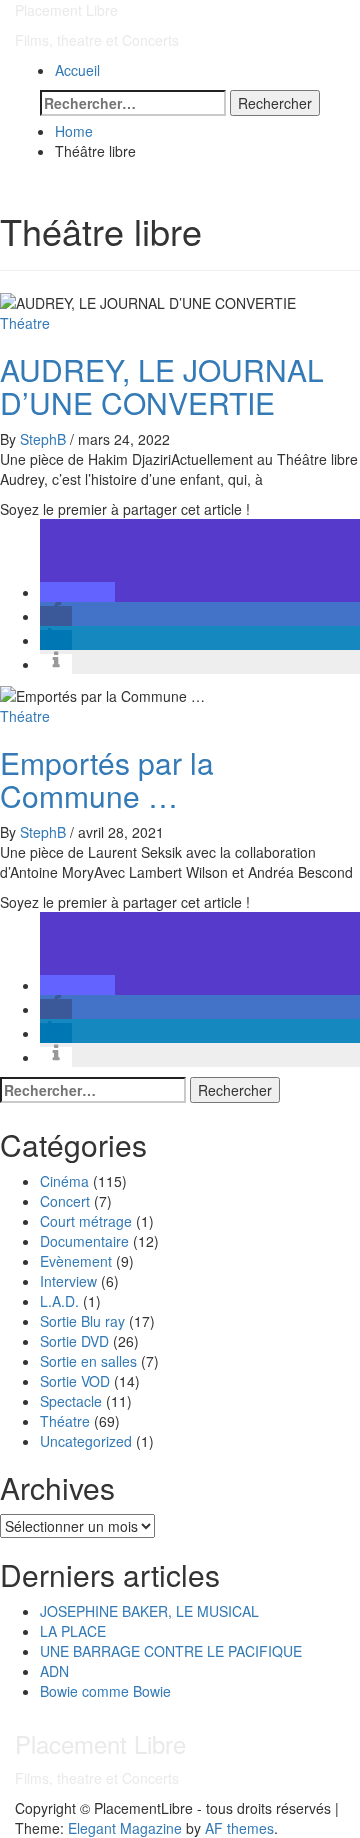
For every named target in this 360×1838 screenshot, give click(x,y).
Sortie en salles (88, 1361)
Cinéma (64, 1181)
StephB (45, 439)
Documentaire (84, 1241)
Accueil (77, 70)
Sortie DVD (74, 1341)
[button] (77, 592)
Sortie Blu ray (82, 1321)
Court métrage (86, 1221)
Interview (68, 1281)
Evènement (76, 1261)
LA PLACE (73, 1631)
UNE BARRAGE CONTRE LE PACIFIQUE (171, 1651)
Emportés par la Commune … (107, 779)
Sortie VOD (75, 1381)
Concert (65, 1201)
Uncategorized (86, 1441)
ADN (54, 1671)
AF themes (239, 1828)
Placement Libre (66, 10)
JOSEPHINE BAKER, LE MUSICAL (149, 1611)
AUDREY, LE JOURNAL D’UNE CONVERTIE (162, 386)
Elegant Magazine (125, 1828)
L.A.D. (59, 1301)
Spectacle (71, 1401)
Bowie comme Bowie (105, 1691)
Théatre (25, 323)
